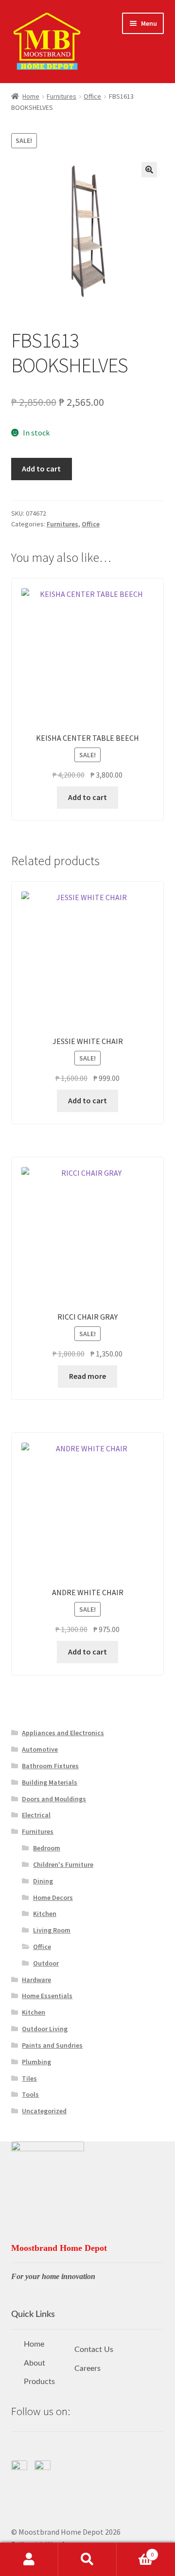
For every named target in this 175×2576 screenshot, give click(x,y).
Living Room (52, 1930)
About (35, 2363)
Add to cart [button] (87, 797)
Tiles (29, 2078)
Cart (135, 2551)
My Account (29, 2559)
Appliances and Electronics (63, 1733)
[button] (149, 170)
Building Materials (50, 1782)
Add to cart (41, 469)
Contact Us (94, 2350)
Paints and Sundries (52, 2045)
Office (92, 96)
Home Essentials (47, 1996)
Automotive (40, 1749)
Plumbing (36, 2062)
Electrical (36, 1815)
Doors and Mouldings (54, 1799)
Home (31, 96)
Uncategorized (44, 2111)
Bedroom (47, 1848)
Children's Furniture (63, 1864)
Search (87, 2559)
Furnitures (61, 96)
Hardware (36, 1980)
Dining (43, 1881)
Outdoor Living (45, 2029)
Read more (87, 1376)
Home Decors (53, 1897)
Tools (30, 2094)
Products (39, 2382)
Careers (87, 2368)
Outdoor (46, 1963)
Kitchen (45, 1914)
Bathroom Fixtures (50, 1766)
